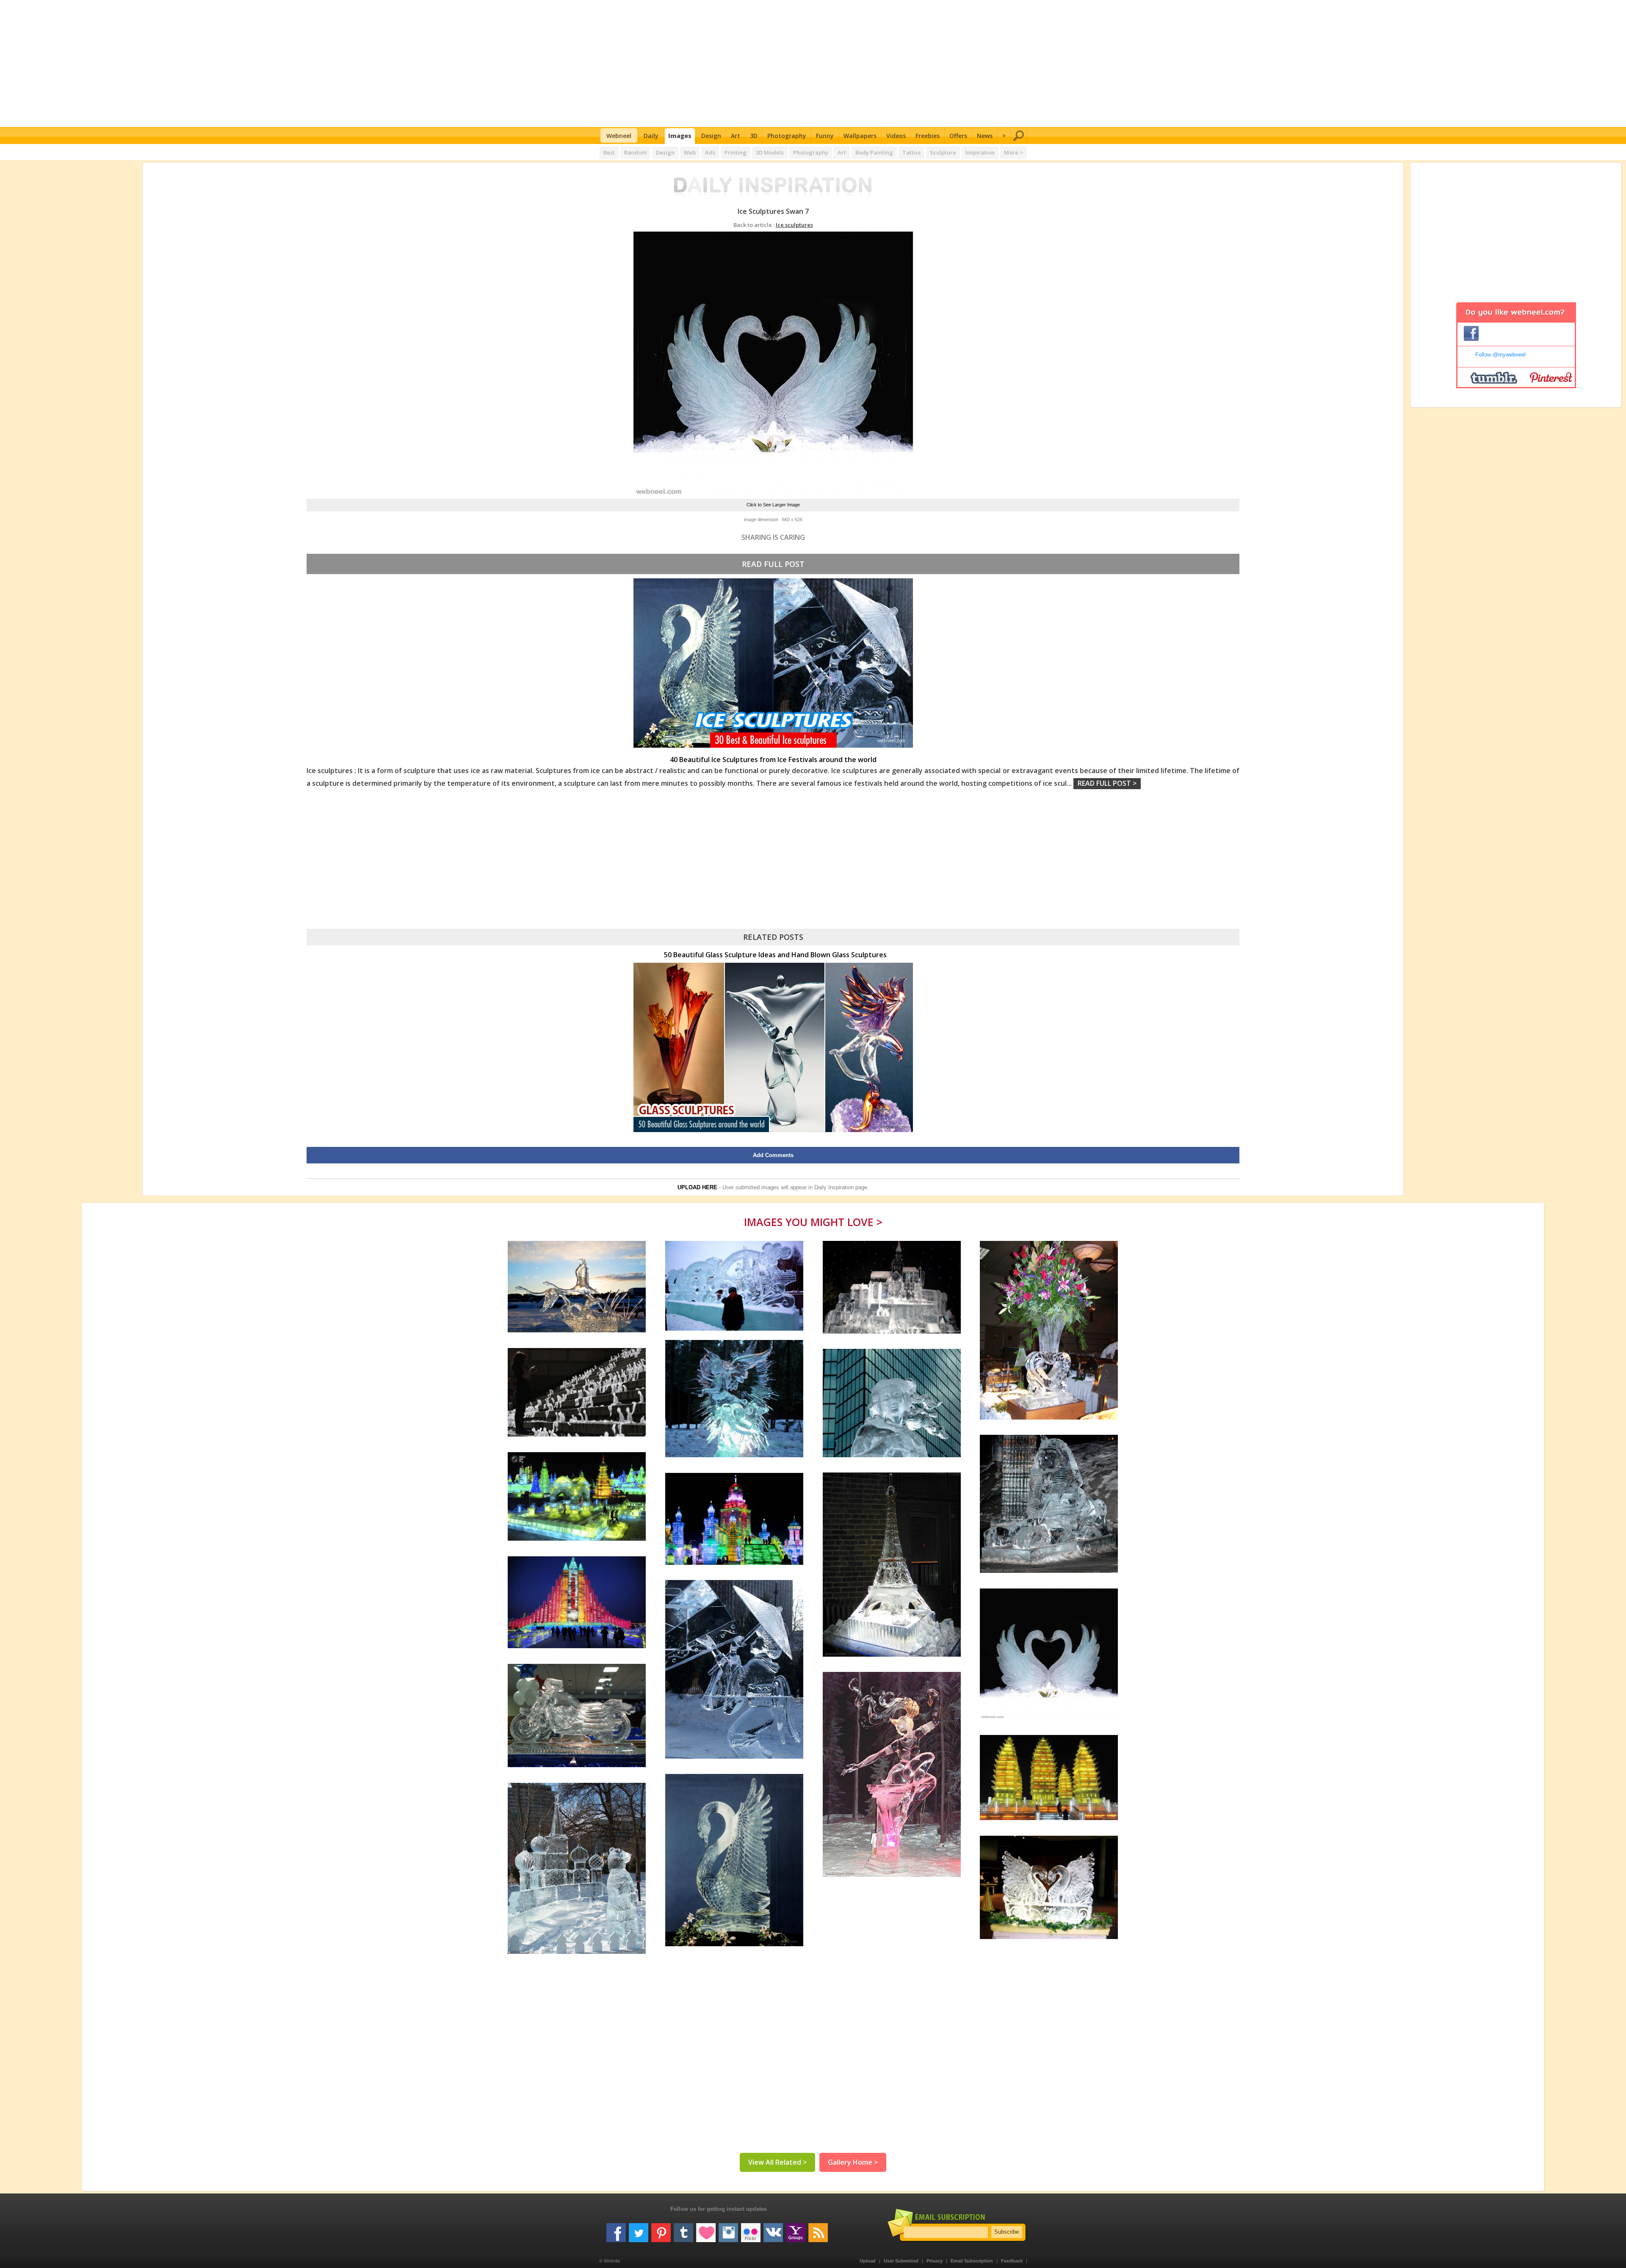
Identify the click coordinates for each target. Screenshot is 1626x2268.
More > (1013, 152)
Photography (787, 136)
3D (754, 136)
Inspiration (980, 152)
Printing (736, 152)
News (985, 136)
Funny (825, 136)
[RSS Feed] (818, 2229)
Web (690, 152)
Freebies (928, 136)
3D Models (770, 152)
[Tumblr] (683, 2229)
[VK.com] (773, 2229)
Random (635, 152)
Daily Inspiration (834, 1187)
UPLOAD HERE (697, 1187)
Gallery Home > (853, 2162)
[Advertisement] (813, 64)
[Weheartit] (706, 2229)
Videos (896, 136)
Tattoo (911, 152)
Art (736, 136)
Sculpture (943, 152)
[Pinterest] (661, 2229)
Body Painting (874, 152)
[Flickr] (751, 2229)
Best (609, 152)
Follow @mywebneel (1500, 355)
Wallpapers (860, 136)
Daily (651, 136)
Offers (958, 136)
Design (711, 136)
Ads (710, 152)
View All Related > (777, 2162)
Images (680, 136)
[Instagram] (728, 2229)
